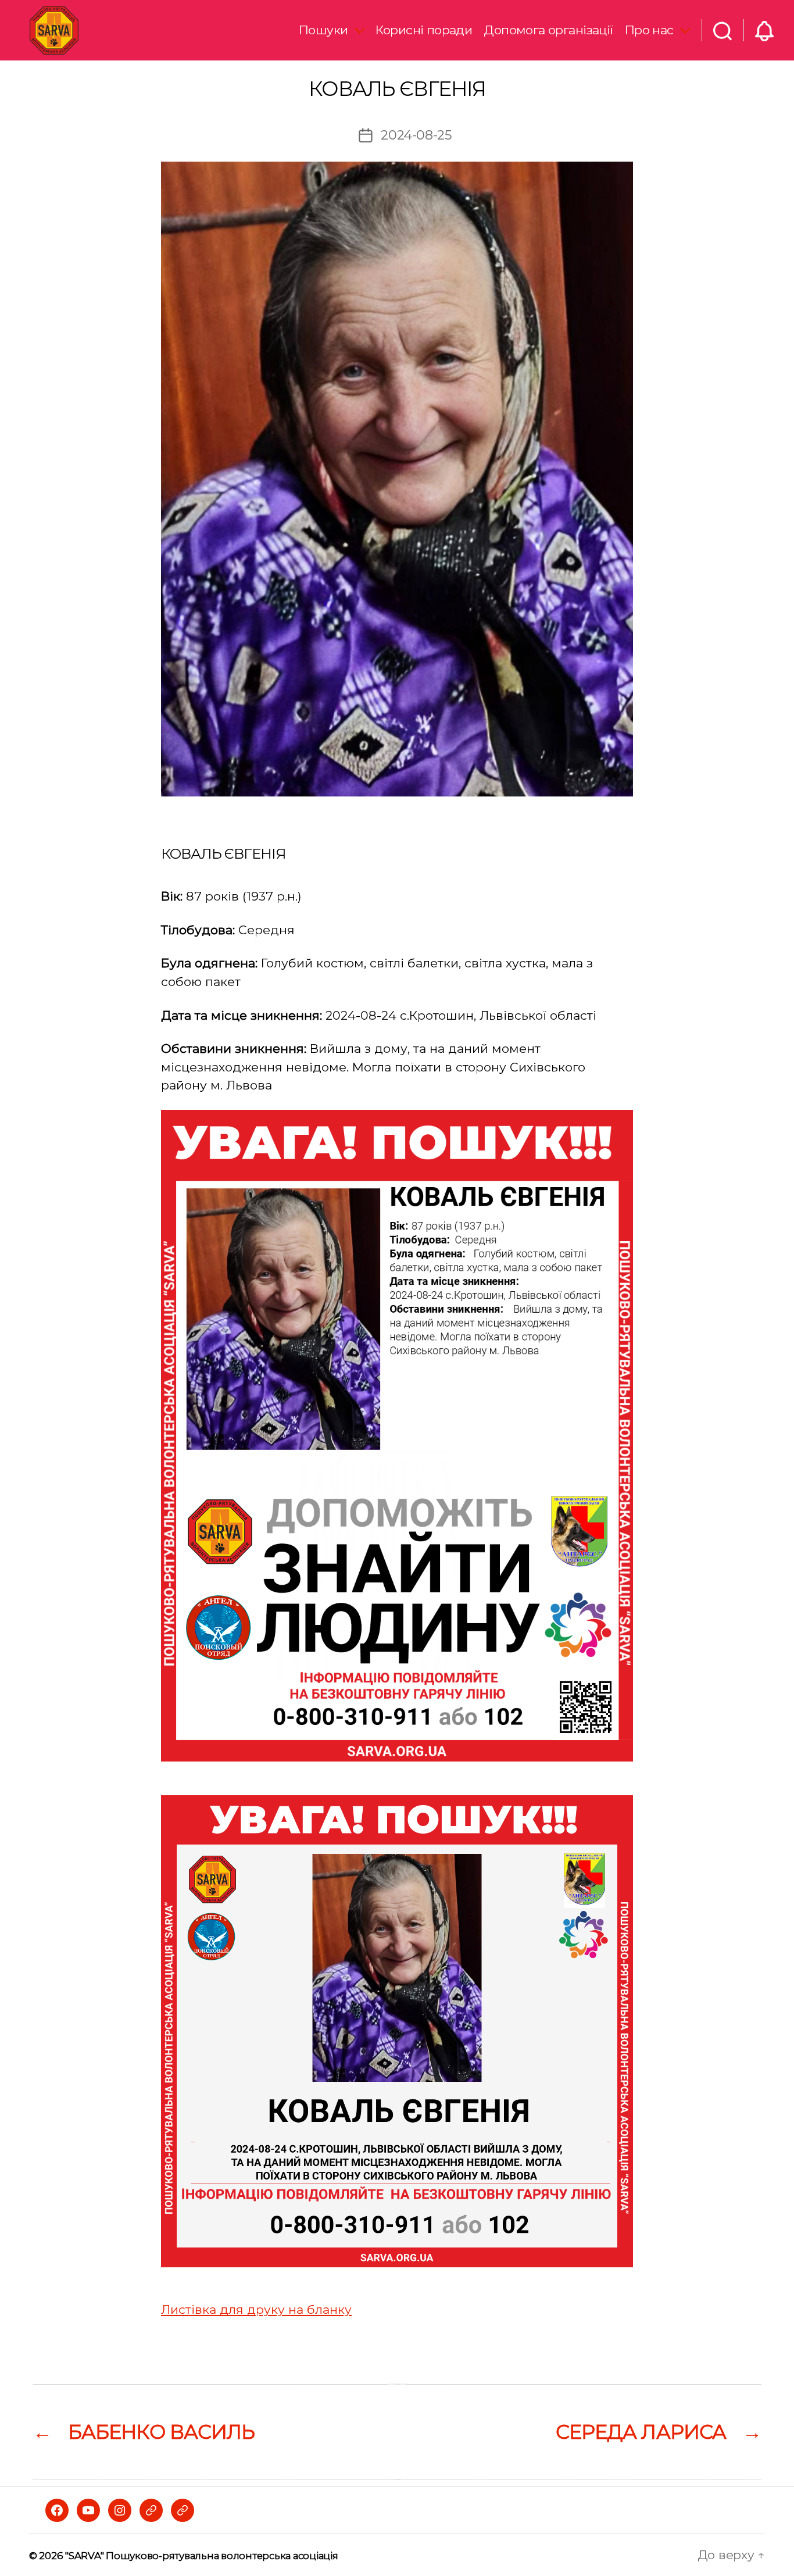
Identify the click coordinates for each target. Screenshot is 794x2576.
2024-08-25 (416, 135)
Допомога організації (548, 30)
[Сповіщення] (764, 30)
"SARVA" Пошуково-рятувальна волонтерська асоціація (201, 2556)
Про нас (649, 30)
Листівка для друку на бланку (256, 2309)
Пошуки (323, 30)
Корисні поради (424, 30)
